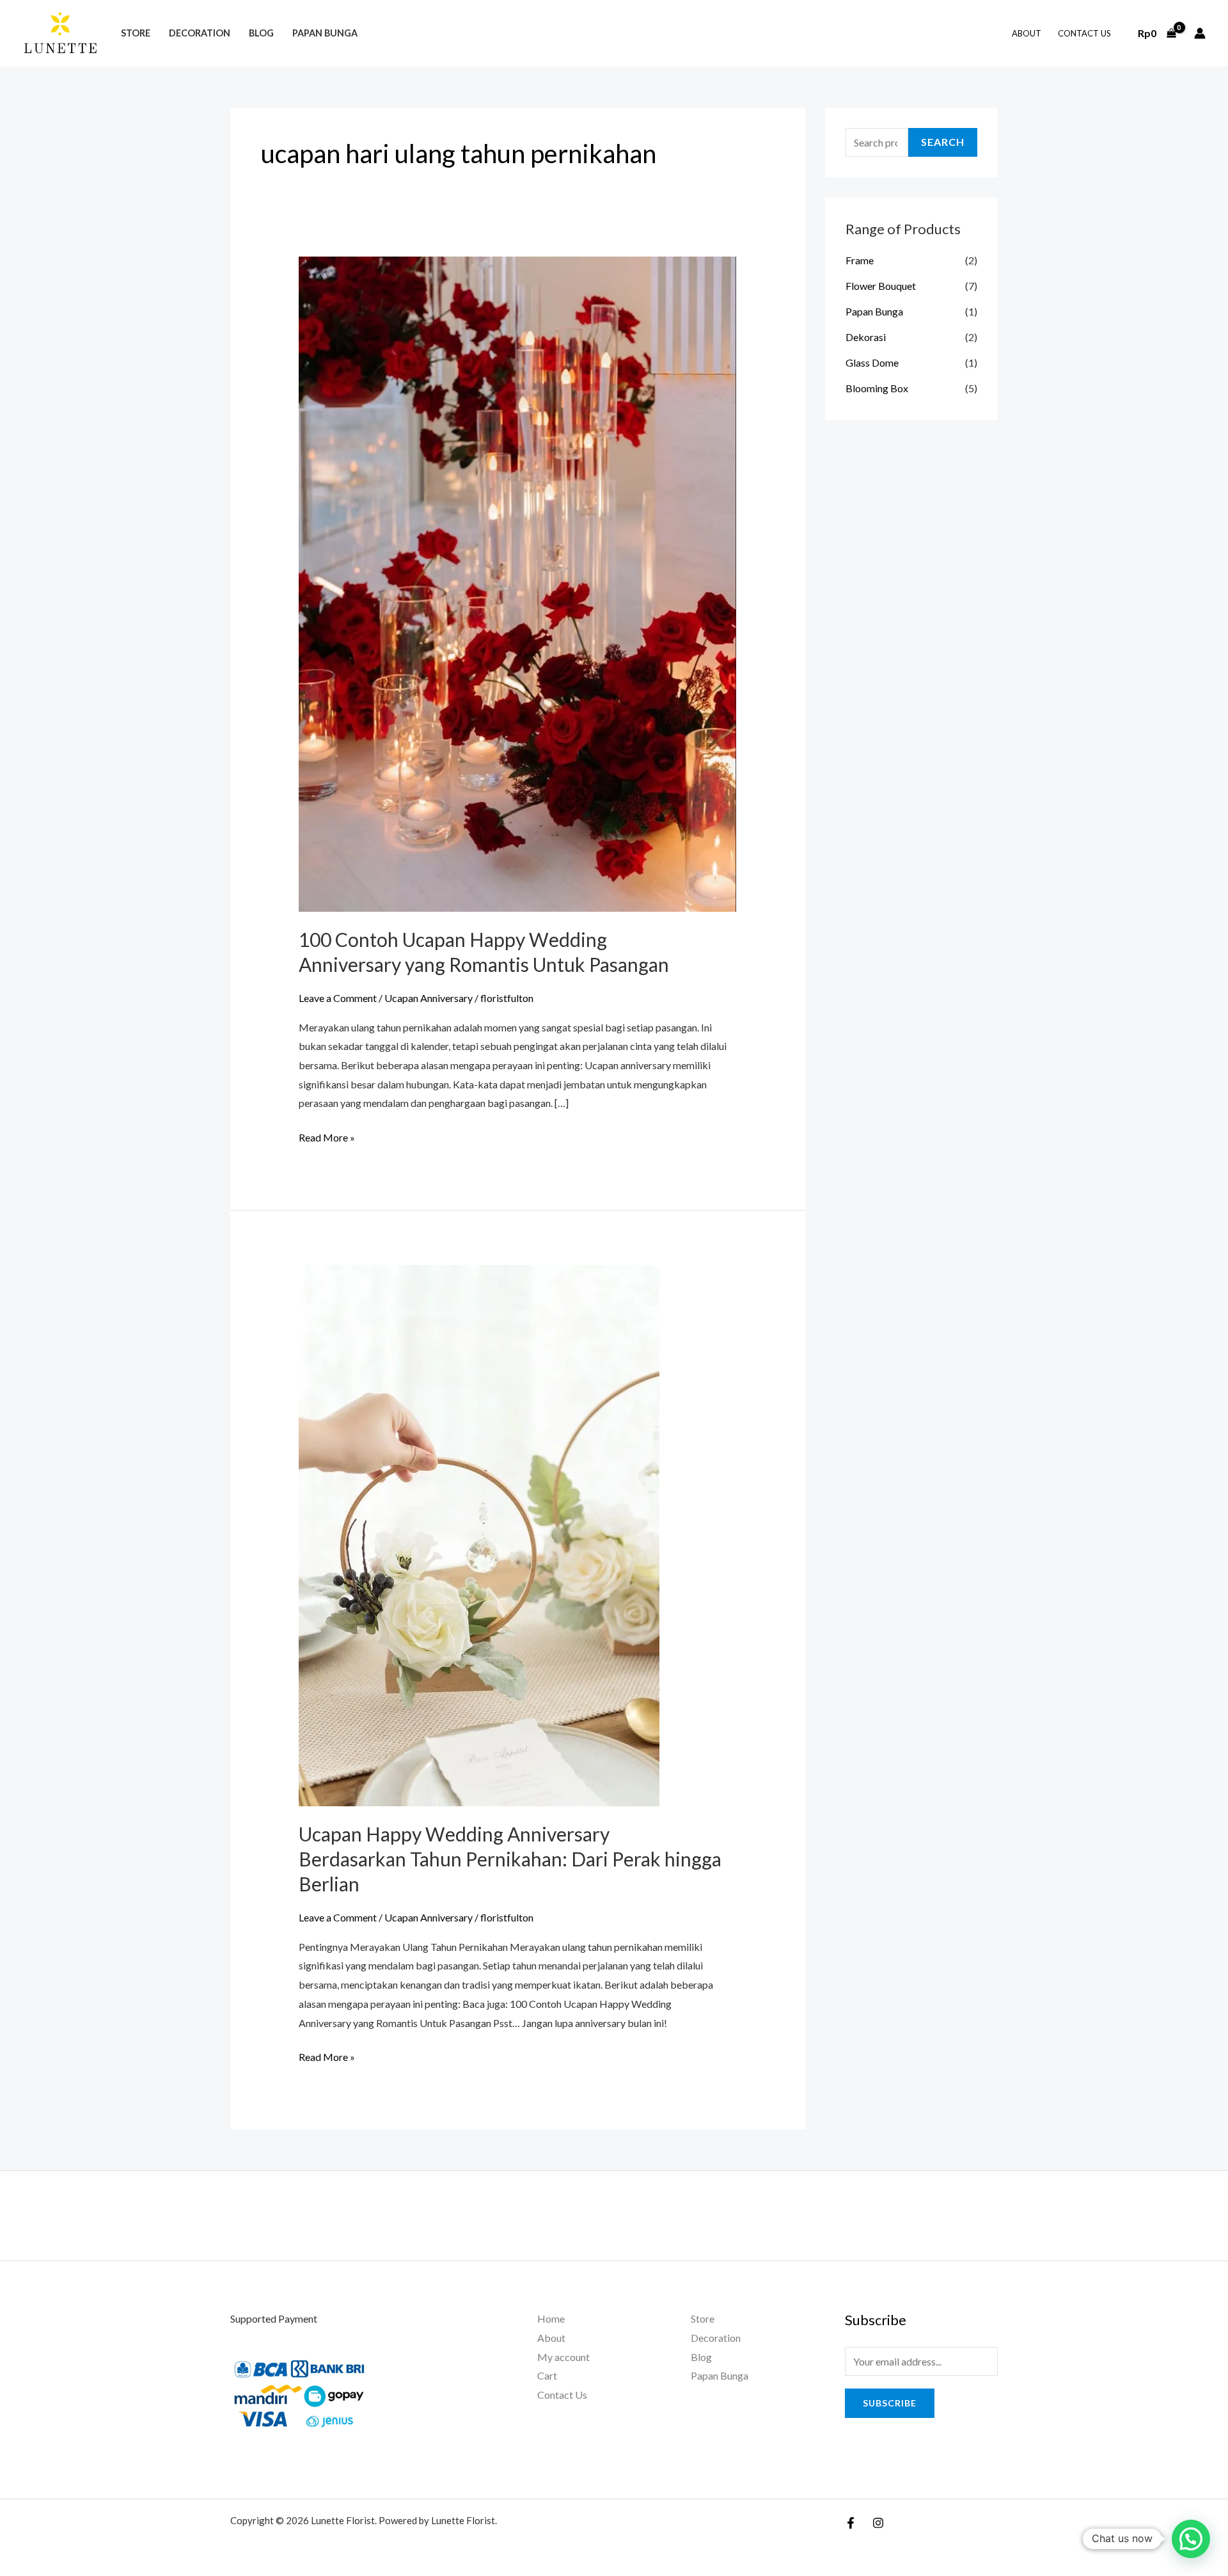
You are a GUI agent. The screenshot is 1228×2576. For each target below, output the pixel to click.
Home (551, 2318)
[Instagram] (878, 2523)
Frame (860, 260)
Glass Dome (872, 362)
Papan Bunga (325, 33)
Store (136, 33)
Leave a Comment (338, 998)
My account (563, 2357)
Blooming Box (877, 388)
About (1027, 33)
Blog (261, 33)
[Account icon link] (1200, 33)
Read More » (327, 1136)
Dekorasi (866, 337)
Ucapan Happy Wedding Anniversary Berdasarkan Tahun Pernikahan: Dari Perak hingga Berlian (510, 1859)
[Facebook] (851, 2523)
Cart (547, 2375)
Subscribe (890, 2403)
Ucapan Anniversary (429, 998)
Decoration (200, 33)
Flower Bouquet (881, 286)
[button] (1191, 2539)
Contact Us (1084, 33)
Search (943, 142)
